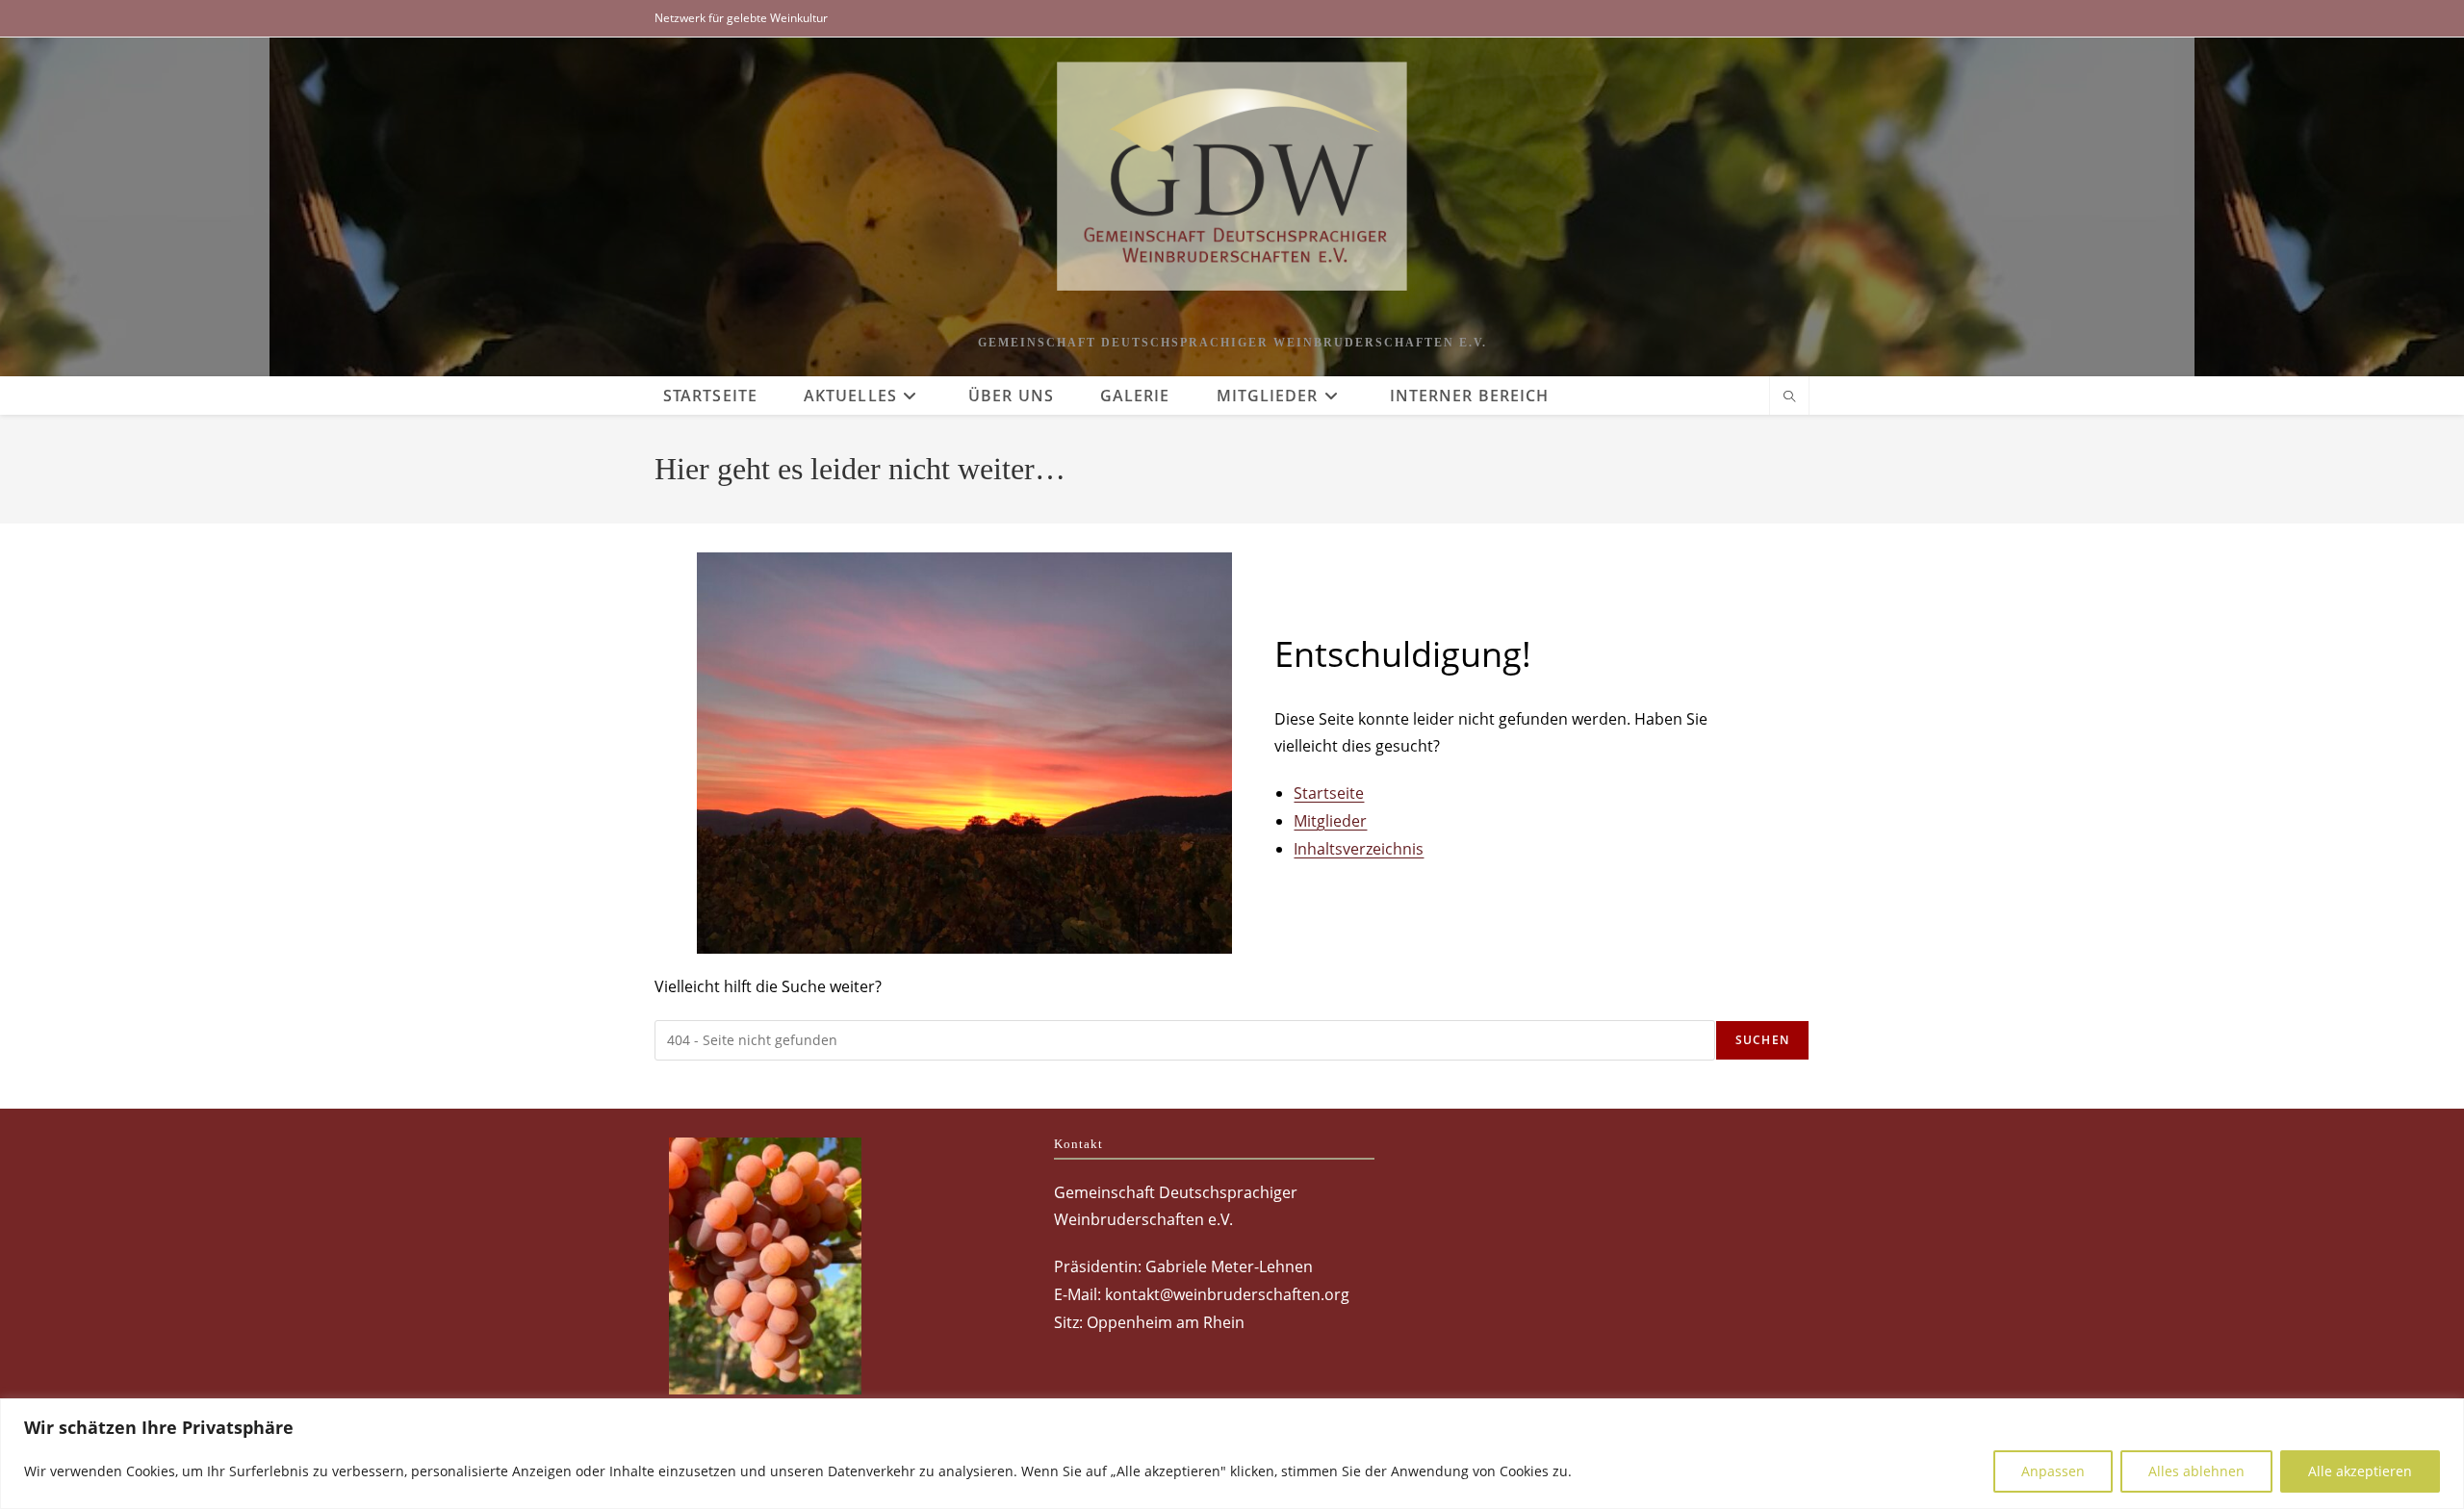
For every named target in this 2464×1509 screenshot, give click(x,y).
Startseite (1329, 793)
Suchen (1762, 1040)
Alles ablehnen (2196, 1471)
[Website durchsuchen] (1789, 397)
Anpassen (2053, 1471)
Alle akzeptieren (2360, 1471)
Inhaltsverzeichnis (1359, 849)
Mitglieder (1330, 821)
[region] (1232, 1454)
